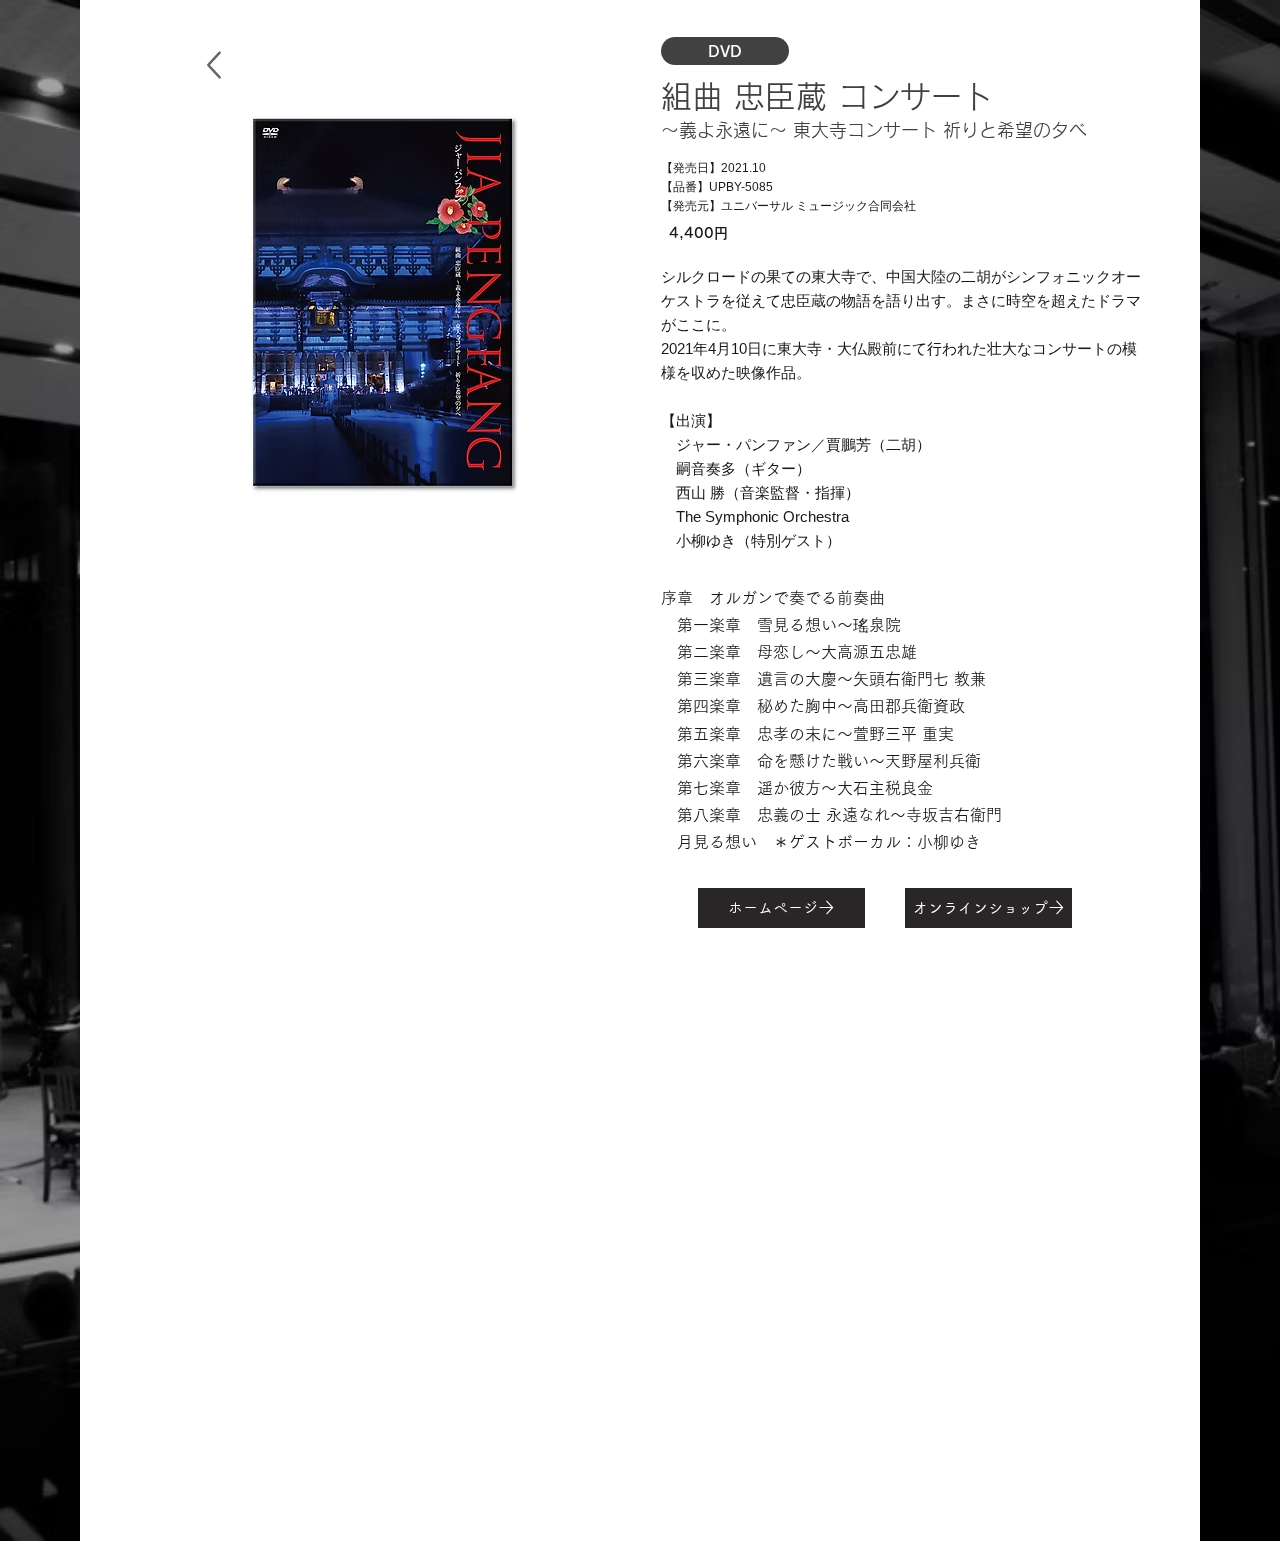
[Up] (213, 64)
